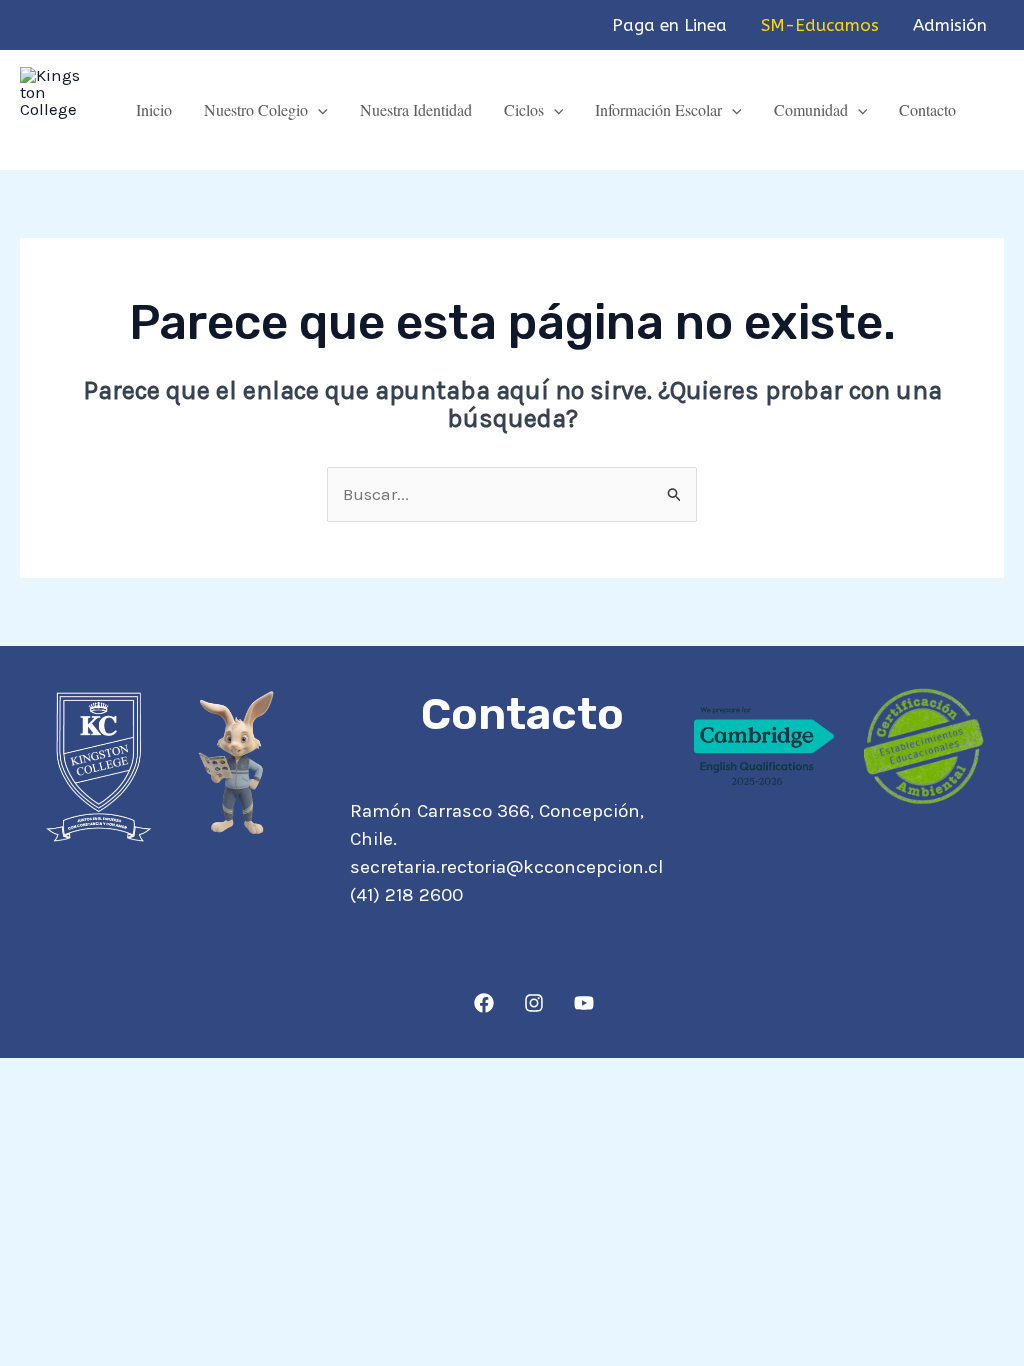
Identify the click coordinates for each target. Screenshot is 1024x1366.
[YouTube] (584, 1003)
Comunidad (811, 109)
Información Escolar (658, 109)
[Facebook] (484, 1003)
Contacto (927, 109)
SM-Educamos (820, 25)
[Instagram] (534, 1003)
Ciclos (524, 109)
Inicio (154, 109)
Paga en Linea (669, 25)
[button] (318, 109)
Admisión (950, 25)
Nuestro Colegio (256, 109)
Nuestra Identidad (416, 109)
